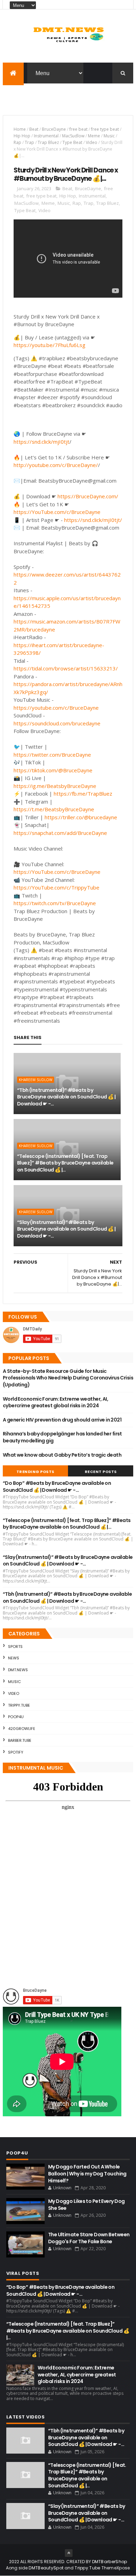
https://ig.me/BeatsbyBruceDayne (55, 786)
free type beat (105, 129)
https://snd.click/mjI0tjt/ (93, 520)
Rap (17, 142)
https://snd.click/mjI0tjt (41, 442)
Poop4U (16, 1717)
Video (92, 142)
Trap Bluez (48, 142)
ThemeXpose (116, 2568)
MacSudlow (73, 136)
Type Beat (72, 142)
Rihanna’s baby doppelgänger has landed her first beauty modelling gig (62, 1437)
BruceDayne (54, 129)
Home (20, 129)
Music (109, 136)
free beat (78, 129)
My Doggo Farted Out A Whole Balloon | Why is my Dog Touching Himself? (87, 2173)
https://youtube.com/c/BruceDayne (56, 708)
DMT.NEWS (18, 1670)
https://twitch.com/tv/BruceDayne (55, 903)
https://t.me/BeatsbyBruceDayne (54, 809)
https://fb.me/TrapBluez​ (83, 794)
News (14, 1658)
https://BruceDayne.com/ (88, 496)
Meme (94, 136)
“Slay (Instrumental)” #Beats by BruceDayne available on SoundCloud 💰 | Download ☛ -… (66, 1229)
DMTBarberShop (110, 2562)
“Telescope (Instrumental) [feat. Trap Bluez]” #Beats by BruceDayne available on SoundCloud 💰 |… (65, 1163)
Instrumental (46, 136)
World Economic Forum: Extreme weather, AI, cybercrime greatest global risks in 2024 (55, 1402)
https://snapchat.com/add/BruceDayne (60, 833)
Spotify (16, 1752)
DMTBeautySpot (46, 2568)
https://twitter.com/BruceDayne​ (52, 755)
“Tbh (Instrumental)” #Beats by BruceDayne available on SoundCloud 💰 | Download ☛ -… (66, 1097)
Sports (15, 1647)
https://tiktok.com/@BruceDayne (53, 770)
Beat (34, 129)
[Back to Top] (69, 2553)
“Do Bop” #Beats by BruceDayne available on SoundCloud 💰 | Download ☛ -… (57, 1487)
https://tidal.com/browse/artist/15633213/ (66, 668)
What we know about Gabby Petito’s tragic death (62, 1455)
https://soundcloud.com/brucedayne (57, 723)
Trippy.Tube (19, 1705)
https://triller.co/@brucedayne (81, 817)
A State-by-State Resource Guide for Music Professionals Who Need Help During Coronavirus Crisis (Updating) (68, 1378)
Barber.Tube (20, 1740)
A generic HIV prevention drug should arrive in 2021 (62, 1420)
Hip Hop (22, 136)
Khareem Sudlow (36, 1080)
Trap (29, 142)
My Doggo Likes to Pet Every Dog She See (86, 2205)
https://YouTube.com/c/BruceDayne (57, 512)
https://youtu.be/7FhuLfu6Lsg (50, 345)
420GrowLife (22, 1729)
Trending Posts (35, 1472)
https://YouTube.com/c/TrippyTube (56, 887)
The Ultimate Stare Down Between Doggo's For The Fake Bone (89, 2238)
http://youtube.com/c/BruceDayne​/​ (56, 465)
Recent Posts (101, 1472)
